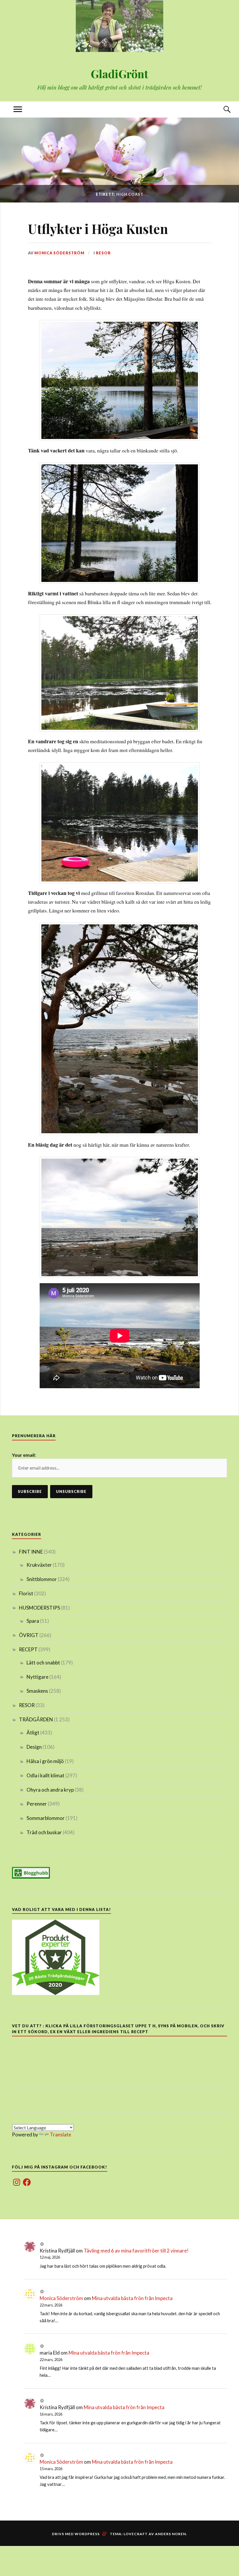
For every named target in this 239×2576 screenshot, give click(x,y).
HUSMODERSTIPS (39, 1608)
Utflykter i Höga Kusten (98, 229)
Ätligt (33, 1733)
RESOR (103, 253)
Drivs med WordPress (76, 2534)
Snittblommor (42, 1579)
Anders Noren (171, 2534)
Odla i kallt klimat (45, 1775)
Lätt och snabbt (43, 1663)
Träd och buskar (44, 1832)
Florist (26, 1593)
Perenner (37, 1804)
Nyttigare (37, 1677)
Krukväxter (39, 1565)
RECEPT (28, 1649)
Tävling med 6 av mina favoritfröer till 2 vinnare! (136, 2251)
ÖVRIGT (29, 1635)
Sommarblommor (46, 1818)
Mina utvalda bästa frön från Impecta (132, 2298)
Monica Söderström (59, 253)
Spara (33, 1621)
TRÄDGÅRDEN (36, 1719)
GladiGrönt (119, 74)
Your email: (24, 1455)
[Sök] (221, 110)
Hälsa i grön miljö (45, 1761)
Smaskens (37, 1691)
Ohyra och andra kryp (50, 1790)
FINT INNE (31, 1552)
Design (34, 1747)
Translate (60, 2135)
